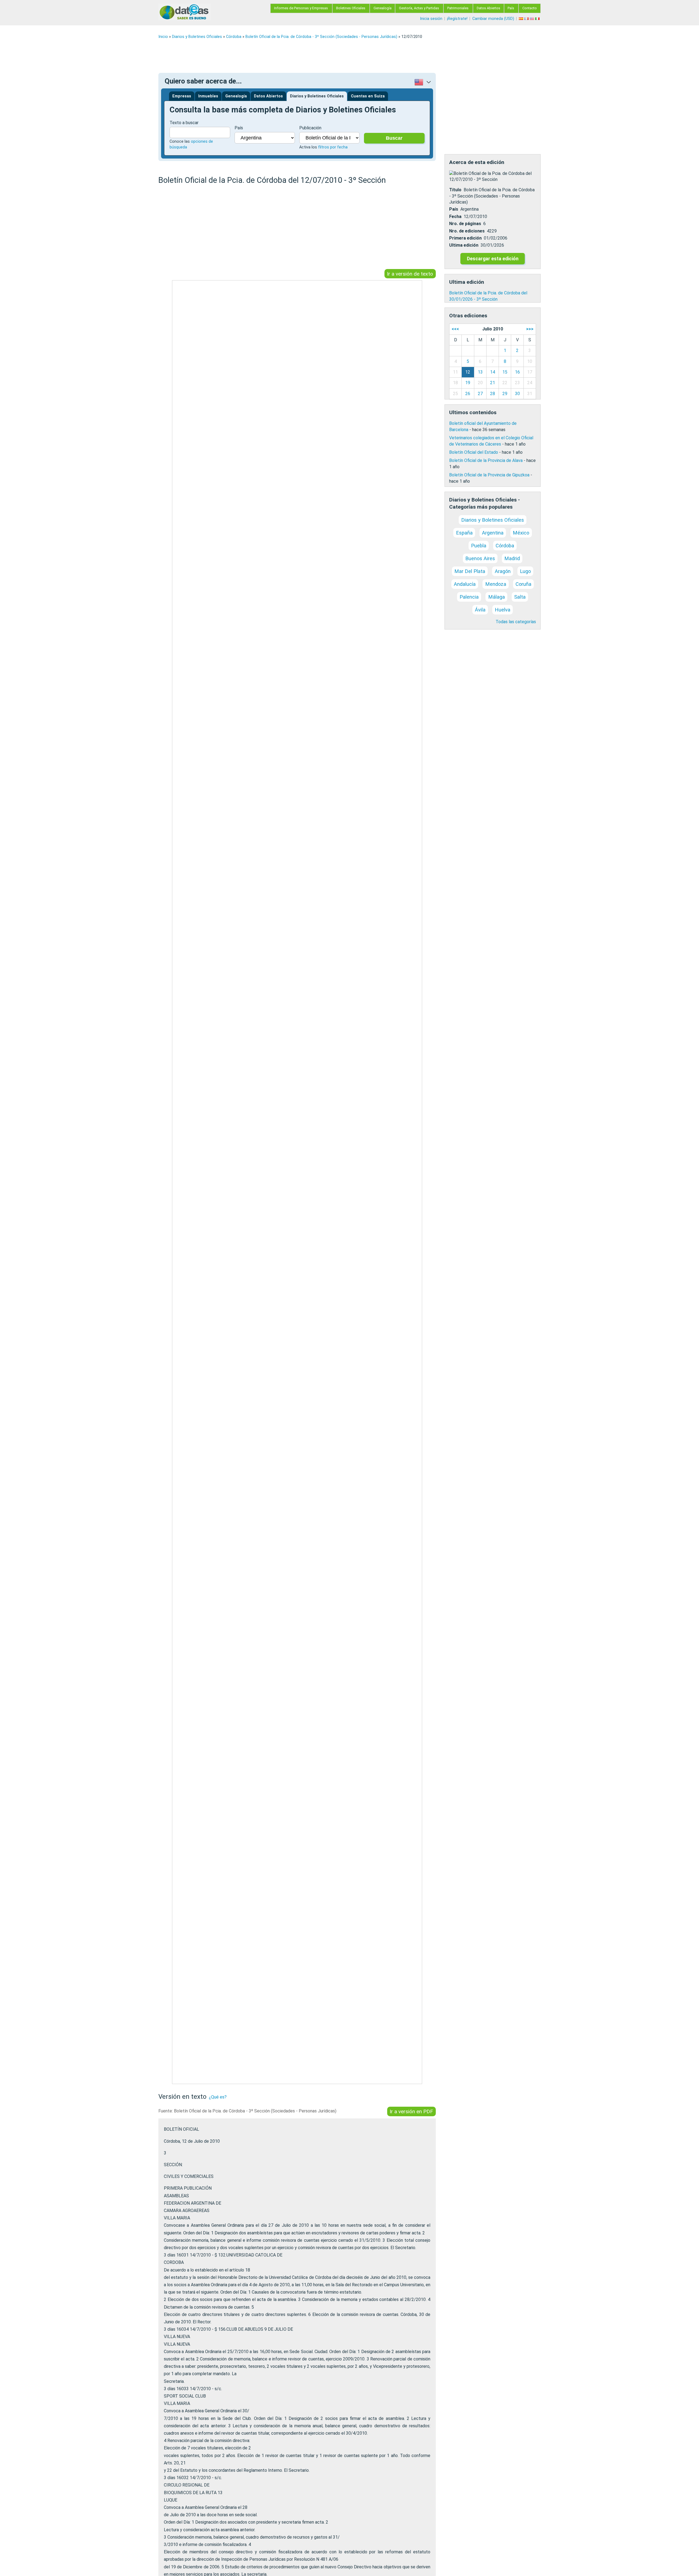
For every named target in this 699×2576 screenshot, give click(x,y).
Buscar (394, 138)
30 (517, 394)
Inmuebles (208, 96)
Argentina (493, 533)
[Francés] (527, 19)
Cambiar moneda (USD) (493, 19)
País (511, 8)
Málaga (497, 597)
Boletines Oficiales (351, 8)
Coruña (523, 584)
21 (493, 383)
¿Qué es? (218, 2097)
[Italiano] (538, 19)
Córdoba (234, 37)
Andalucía (465, 584)
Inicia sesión (431, 19)
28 (493, 394)
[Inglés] (532, 19)
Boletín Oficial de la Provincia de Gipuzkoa (489, 475)
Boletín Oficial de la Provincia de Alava (486, 460)
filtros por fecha (333, 147)
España (464, 533)
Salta (520, 597)
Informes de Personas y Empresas (301, 8)
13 (480, 372)
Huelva (503, 610)
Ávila (480, 610)
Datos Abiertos (488, 8)
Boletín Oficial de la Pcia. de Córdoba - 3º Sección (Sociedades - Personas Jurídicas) (321, 37)
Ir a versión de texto (410, 274)
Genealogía (383, 8)
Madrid (512, 558)
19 (468, 383)
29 (505, 394)
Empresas (182, 96)
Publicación (310, 128)
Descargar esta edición (493, 259)
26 (468, 394)
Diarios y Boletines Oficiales (197, 37)
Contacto (530, 8)
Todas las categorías (516, 622)
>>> (530, 329)
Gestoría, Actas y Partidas (419, 8)
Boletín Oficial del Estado (474, 452)
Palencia (469, 597)
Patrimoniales (458, 8)
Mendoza (496, 584)
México (521, 533)
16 (517, 372)
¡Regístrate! (457, 19)
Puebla (479, 546)
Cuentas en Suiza (368, 96)
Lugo (525, 571)
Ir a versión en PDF (411, 2111)
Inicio (163, 37)
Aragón (503, 571)
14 (493, 372)
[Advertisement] (322, 56)
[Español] (522, 19)
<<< (455, 329)
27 (480, 394)
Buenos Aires (480, 558)
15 (505, 372)
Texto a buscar (184, 123)
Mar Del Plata (470, 571)
